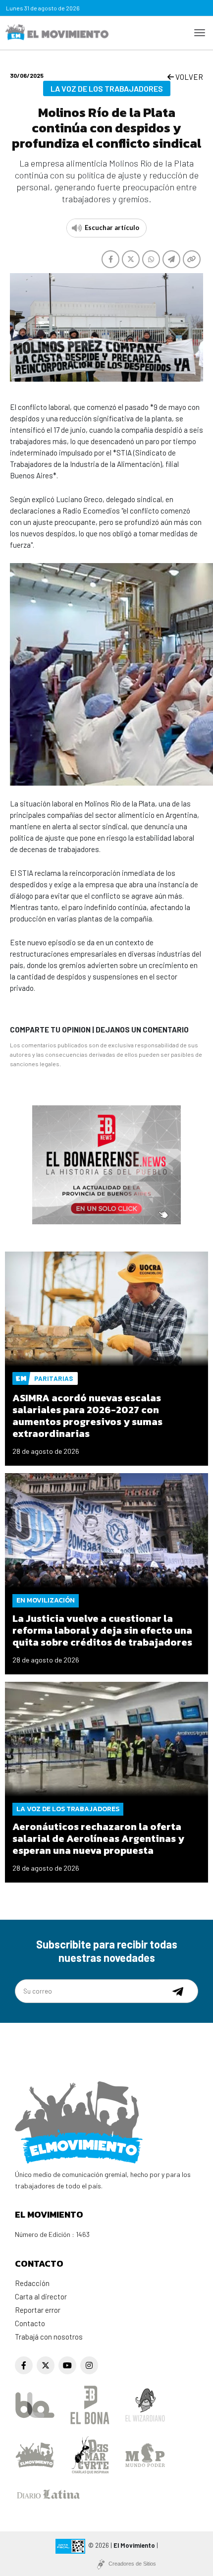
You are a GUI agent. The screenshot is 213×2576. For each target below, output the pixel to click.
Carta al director (41, 2296)
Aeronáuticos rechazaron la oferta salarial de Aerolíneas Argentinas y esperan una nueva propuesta (98, 1838)
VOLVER (188, 77)
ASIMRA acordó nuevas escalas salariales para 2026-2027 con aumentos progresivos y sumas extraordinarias (87, 1416)
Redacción (32, 2283)
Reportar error (38, 2310)
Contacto (30, 2323)
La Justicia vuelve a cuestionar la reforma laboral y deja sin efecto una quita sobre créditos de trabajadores (102, 1630)
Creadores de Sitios (132, 2564)
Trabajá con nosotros (49, 2337)
